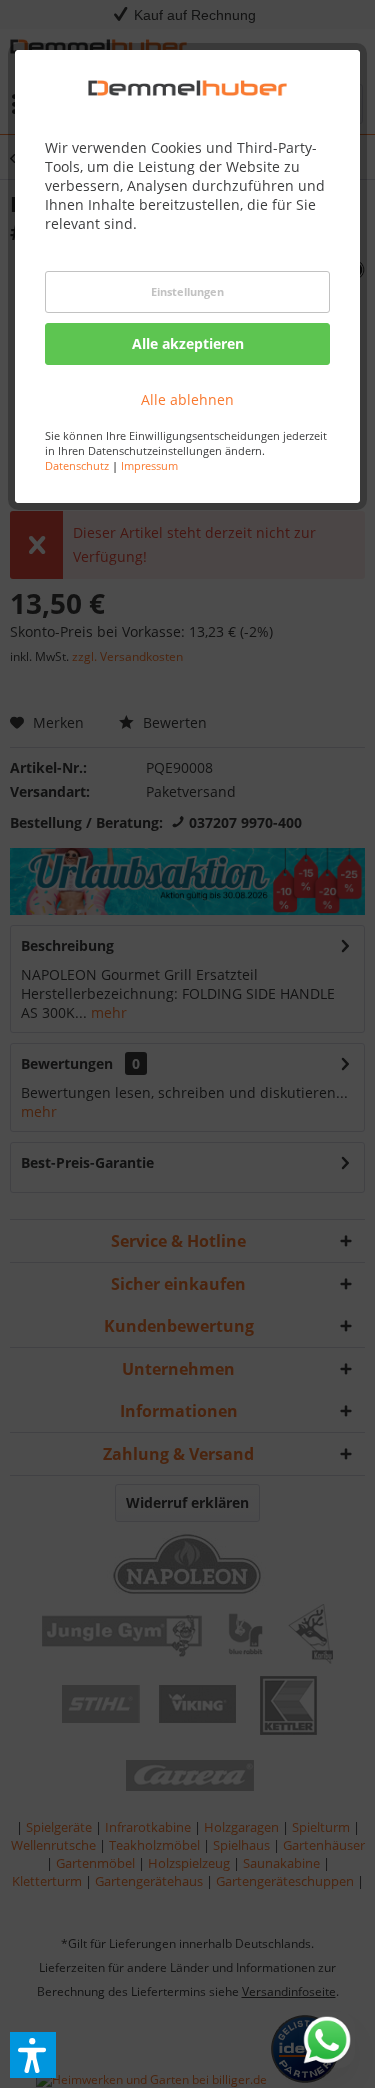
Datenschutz (77, 465)
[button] (33, 2055)
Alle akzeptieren (188, 343)
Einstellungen (187, 291)
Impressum (149, 465)
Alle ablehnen (187, 399)
